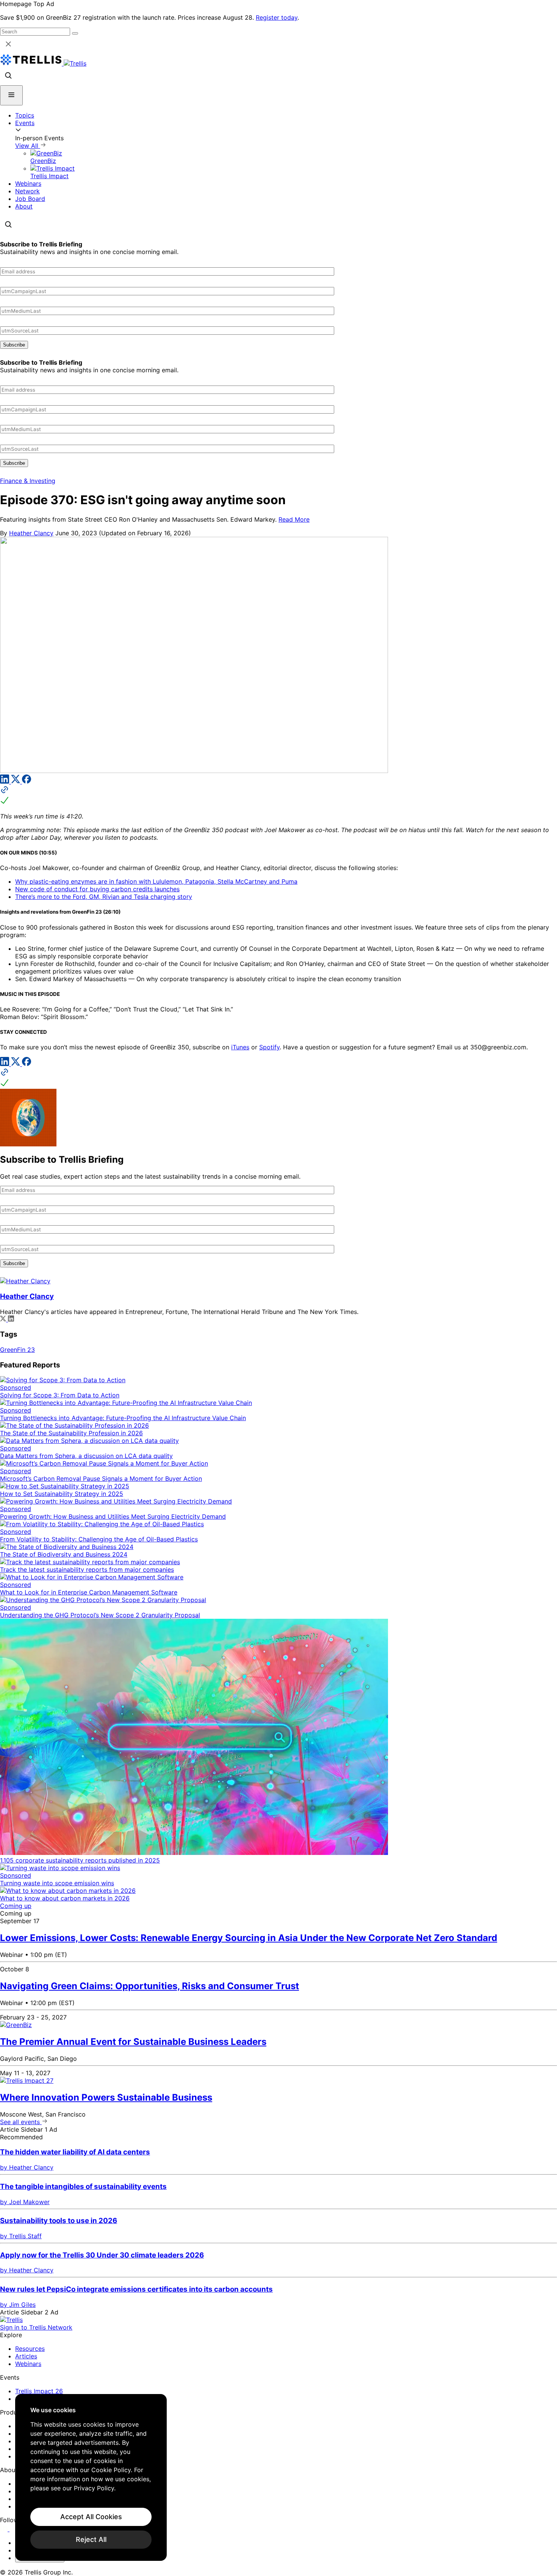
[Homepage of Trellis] (11, 2320)
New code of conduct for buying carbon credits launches (97, 889)
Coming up (16, 1906)
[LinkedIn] (5, 781)
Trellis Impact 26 (39, 2391)
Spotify (269, 1047)
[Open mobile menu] (11, 95)
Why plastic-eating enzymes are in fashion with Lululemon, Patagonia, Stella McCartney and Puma (156, 881)
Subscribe (14, 345)
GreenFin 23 (17, 1350)
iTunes (240, 1047)
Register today (277, 17)
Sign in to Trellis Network (36, 2327)
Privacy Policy (94, 2488)
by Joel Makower (25, 2202)
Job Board (30, 199)
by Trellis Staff (21, 2236)
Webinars (28, 183)
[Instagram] (14, 2529)
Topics (25, 115)
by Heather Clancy (27, 2167)
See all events (21, 2122)
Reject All (91, 2539)
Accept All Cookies (91, 2517)
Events (25, 123)
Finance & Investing (28, 481)
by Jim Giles (18, 2305)
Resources (30, 2349)
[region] (91, 2477)
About (24, 206)
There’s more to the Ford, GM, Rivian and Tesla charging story (104, 897)
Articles (26, 2356)
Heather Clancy (31, 533)
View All (28, 146)
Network (27, 191)
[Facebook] (27, 781)
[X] (16, 781)
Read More (294, 519)
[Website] (278, 796)
